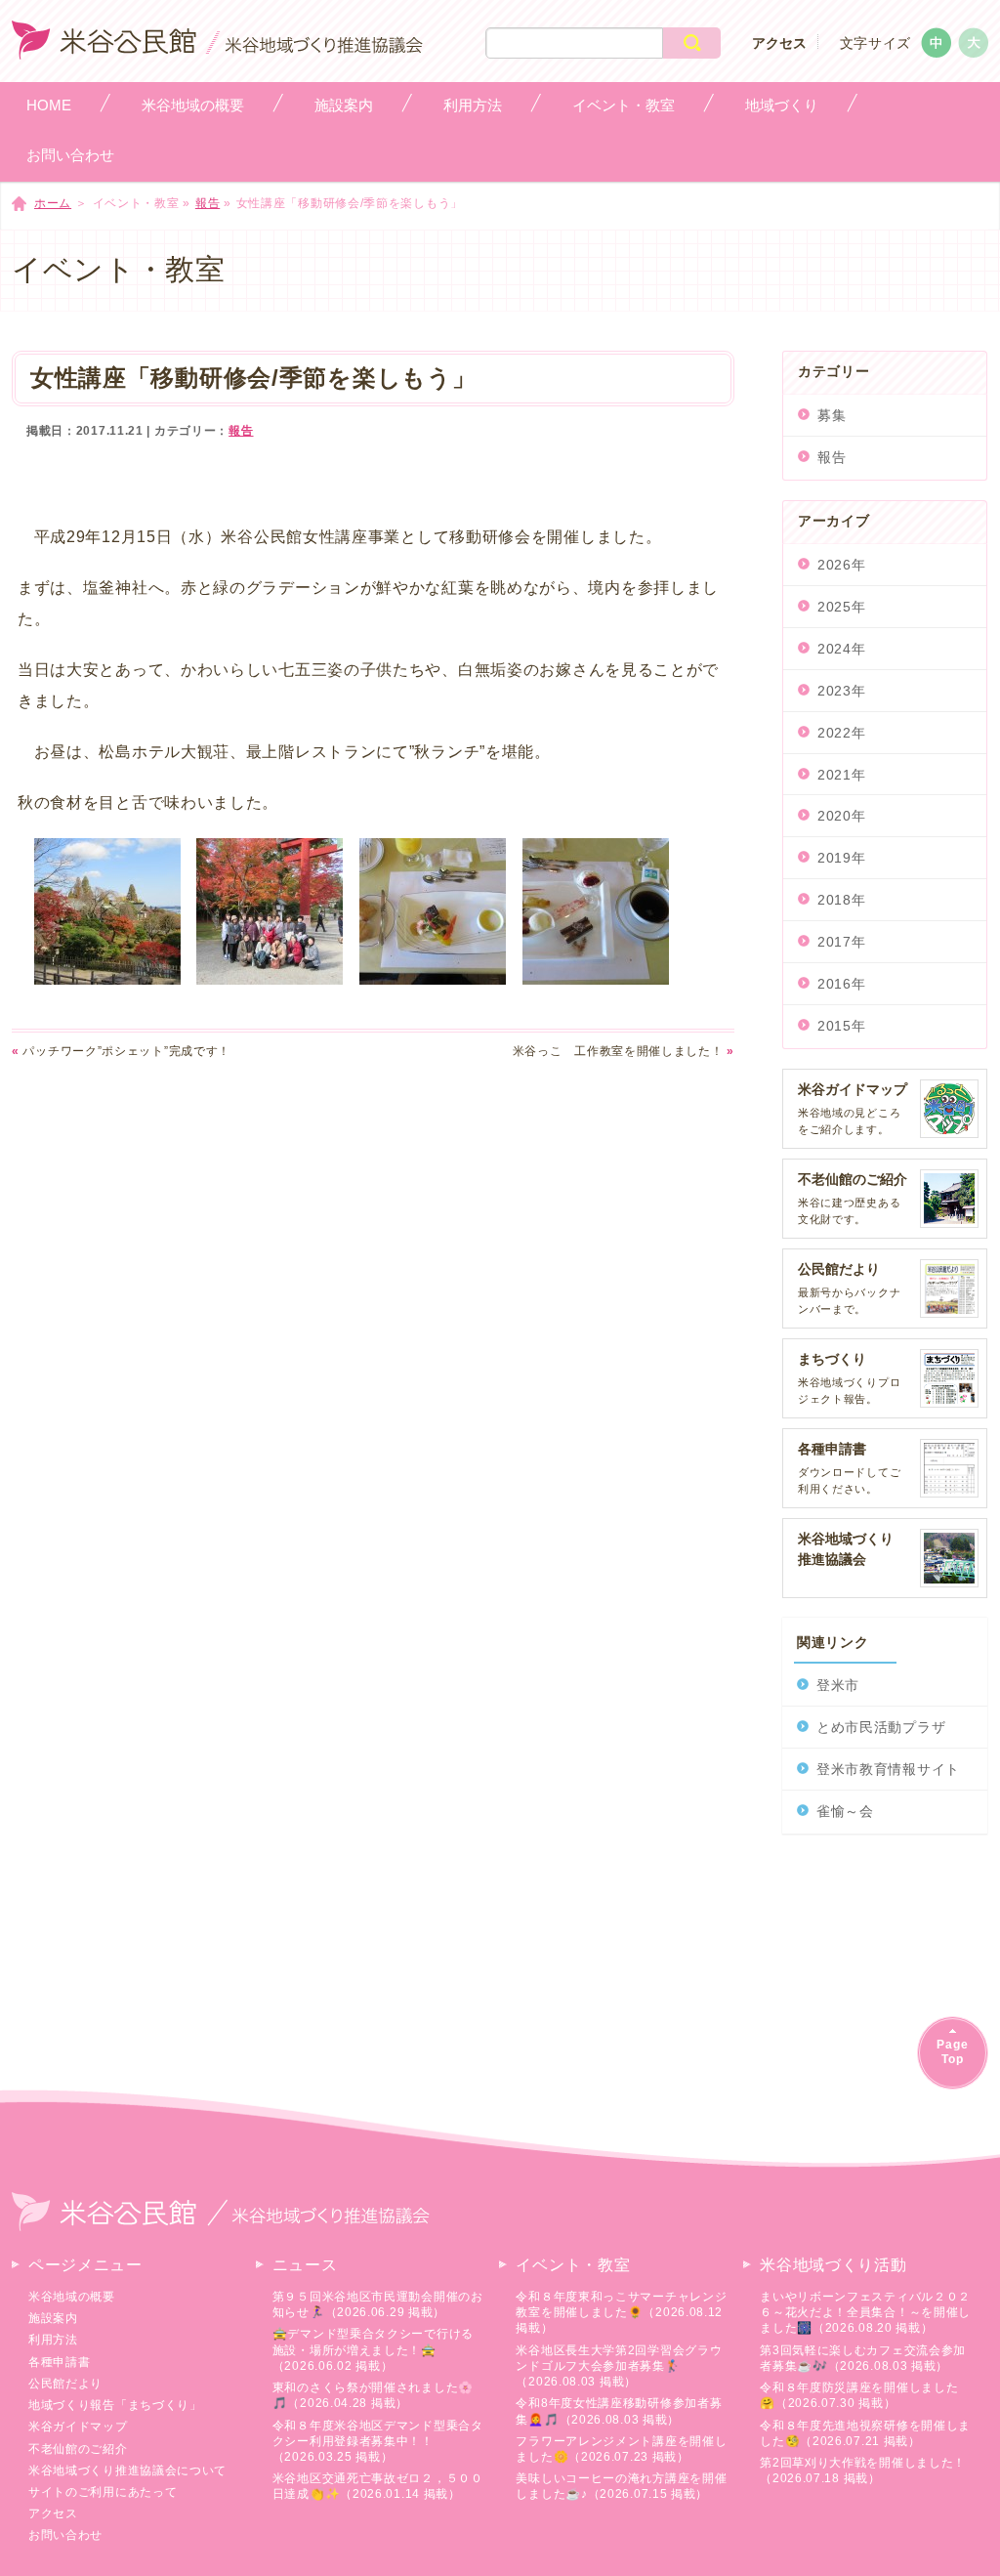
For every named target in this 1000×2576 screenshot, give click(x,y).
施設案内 (53, 2318)
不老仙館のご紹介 (78, 2449)
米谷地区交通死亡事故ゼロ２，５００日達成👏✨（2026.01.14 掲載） (378, 2486)
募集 (832, 415)
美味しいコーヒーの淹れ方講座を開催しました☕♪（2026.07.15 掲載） (621, 2486)
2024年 (842, 649)
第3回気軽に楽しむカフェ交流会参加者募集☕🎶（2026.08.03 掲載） (863, 2358)
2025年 (842, 607)
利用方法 (53, 2340)
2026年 (842, 565)
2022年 (842, 733)
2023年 (842, 691)
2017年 (842, 942)
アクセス (779, 43)
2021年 (842, 775)
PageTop (953, 2052)
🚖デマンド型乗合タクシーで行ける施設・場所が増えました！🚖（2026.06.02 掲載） (373, 2349)
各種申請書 (60, 2362)
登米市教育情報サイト (888, 1769)
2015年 (842, 1026)
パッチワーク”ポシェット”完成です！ (121, 1051)
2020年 (842, 816)
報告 (208, 203)
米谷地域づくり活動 (833, 2265)
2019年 (842, 858)
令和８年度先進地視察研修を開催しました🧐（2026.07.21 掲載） (865, 2433)
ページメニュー (85, 2265)
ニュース (305, 2265)
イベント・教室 (573, 2265)
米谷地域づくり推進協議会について (127, 2470)
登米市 (838, 1685)
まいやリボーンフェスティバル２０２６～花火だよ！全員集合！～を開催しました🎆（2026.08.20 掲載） (865, 2312)
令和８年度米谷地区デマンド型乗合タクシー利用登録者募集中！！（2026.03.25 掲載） (378, 2441)
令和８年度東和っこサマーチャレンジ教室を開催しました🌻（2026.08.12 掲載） (621, 2312)
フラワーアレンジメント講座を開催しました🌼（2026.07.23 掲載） (621, 2449)
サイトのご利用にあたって (103, 2492)
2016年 (842, 984)
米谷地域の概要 (72, 2297)
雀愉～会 (845, 1811)
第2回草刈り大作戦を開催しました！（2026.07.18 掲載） (863, 2470)
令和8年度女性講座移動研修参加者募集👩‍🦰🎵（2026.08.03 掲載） (619, 2411)
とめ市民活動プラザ (881, 1727)
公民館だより (65, 2384)
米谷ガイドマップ (78, 2427)
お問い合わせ (65, 2535)
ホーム (53, 203)
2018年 (842, 900)
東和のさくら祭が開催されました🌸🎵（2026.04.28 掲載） (373, 2395)
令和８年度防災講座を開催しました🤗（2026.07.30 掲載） (859, 2395)
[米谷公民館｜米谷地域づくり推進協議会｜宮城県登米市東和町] (217, 49)
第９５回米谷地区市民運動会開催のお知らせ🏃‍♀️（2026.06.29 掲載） (378, 2304)
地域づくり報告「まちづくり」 (115, 2405)
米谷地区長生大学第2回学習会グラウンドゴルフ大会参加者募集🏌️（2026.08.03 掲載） (619, 2366)
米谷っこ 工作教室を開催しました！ (624, 1051)
